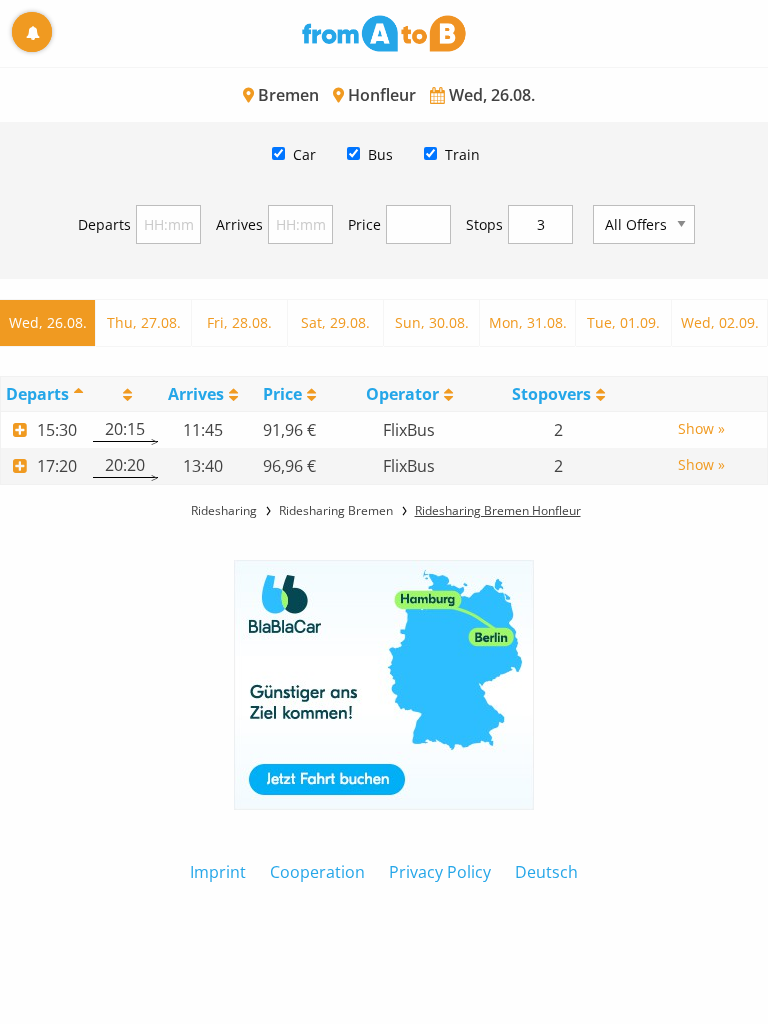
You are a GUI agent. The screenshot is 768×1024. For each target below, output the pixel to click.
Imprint (218, 872)
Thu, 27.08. (144, 322)
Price (364, 224)
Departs (104, 224)
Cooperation (317, 872)
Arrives (239, 224)
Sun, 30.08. (432, 322)
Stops (484, 224)
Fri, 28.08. (239, 322)
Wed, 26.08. (48, 322)
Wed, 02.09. (720, 322)
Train (462, 154)
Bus (380, 154)
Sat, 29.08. (335, 322)
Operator (402, 394)
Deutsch (546, 872)
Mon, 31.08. (528, 322)
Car (304, 154)
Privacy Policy (440, 872)
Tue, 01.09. (623, 322)
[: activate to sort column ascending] (125, 393)
